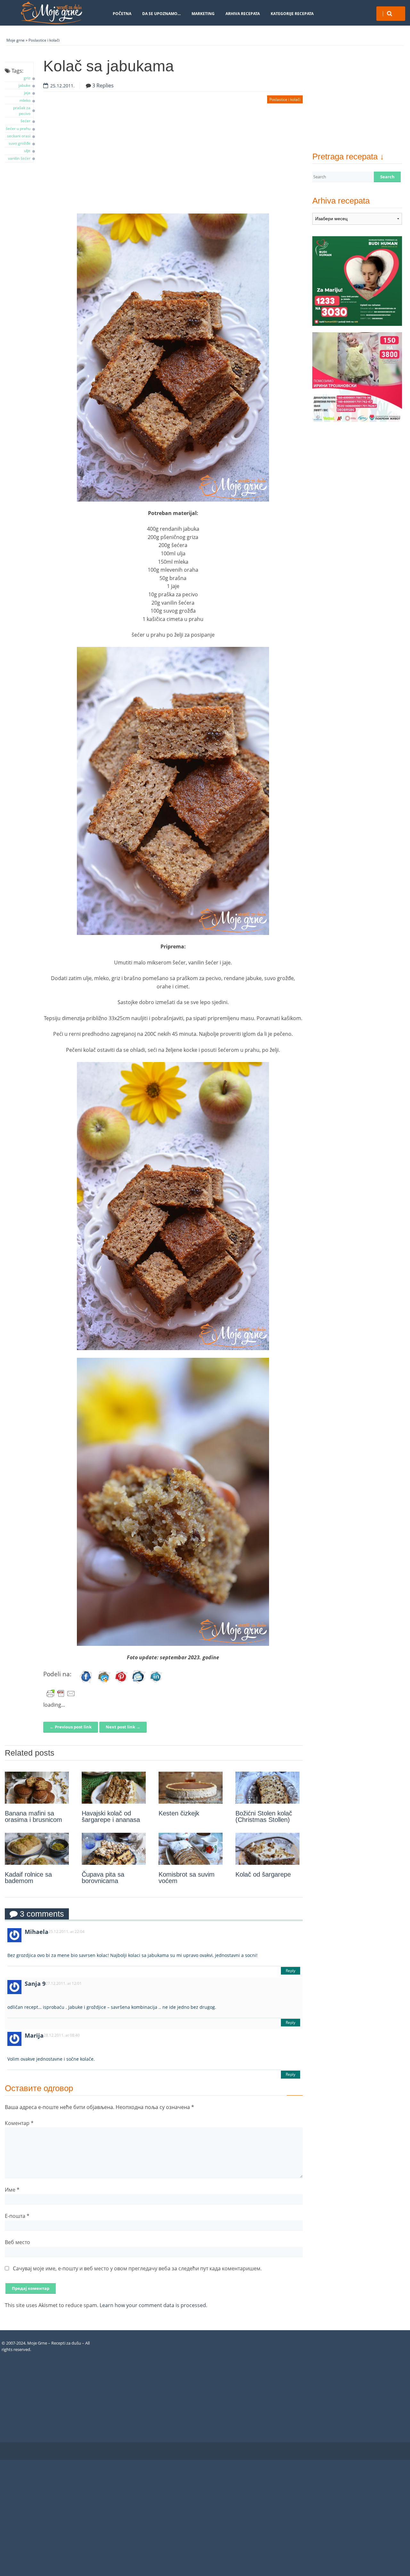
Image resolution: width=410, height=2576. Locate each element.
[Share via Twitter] (104, 1683)
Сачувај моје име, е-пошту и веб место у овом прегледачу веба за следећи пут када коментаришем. (137, 2268)
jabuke (25, 85)
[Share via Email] (139, 1683)
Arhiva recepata (243, 14)
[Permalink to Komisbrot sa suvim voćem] (191, 1849)
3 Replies (103, 85)
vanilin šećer (19, 158)
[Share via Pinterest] (121, 1683)
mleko (25, 100)
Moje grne (16, 40)
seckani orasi (19, 136)
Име (12, 2190)
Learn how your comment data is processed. (153, 2305)
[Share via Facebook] (86, 1683)
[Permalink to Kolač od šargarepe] (267, 1849)
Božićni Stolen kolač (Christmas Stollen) (264, 1816)
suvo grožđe (20, 143)
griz (27, 78)
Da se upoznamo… (161, 14)
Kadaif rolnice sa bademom (28, 1878)
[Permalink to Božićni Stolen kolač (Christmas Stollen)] (267, 1788)
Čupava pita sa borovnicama (103, 1878)
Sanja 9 (35, 1984)
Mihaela (37, 1932)
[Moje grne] (51, 13)
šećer (25, 121)
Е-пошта (17, 2216)
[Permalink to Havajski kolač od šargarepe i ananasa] (114, 1788)
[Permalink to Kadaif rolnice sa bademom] (37, 1849)
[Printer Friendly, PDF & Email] (61, 1694)
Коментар (19, 2123)
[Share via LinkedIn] (156, 1683)
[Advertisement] (173, 162)
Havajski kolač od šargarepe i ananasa (111, 1816)
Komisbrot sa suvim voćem (187, 1878)
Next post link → (123, 1727)
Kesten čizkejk (179, 1813)
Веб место (17, 2242)
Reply (291, 1971)
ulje (27, 151)
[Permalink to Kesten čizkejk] (191, 1788)
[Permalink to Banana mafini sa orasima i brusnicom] (37, 1788)
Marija (34, 2035)
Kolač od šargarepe (263, 1874)
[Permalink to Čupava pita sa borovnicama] (114, 1849)
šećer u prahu (18, 129)
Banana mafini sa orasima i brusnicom (33, 1816)
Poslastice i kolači (44, 40)
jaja (27, 93)
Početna (122, 14)
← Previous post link (71, 1727)
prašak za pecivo (22, 111)
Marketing (203, 14)
